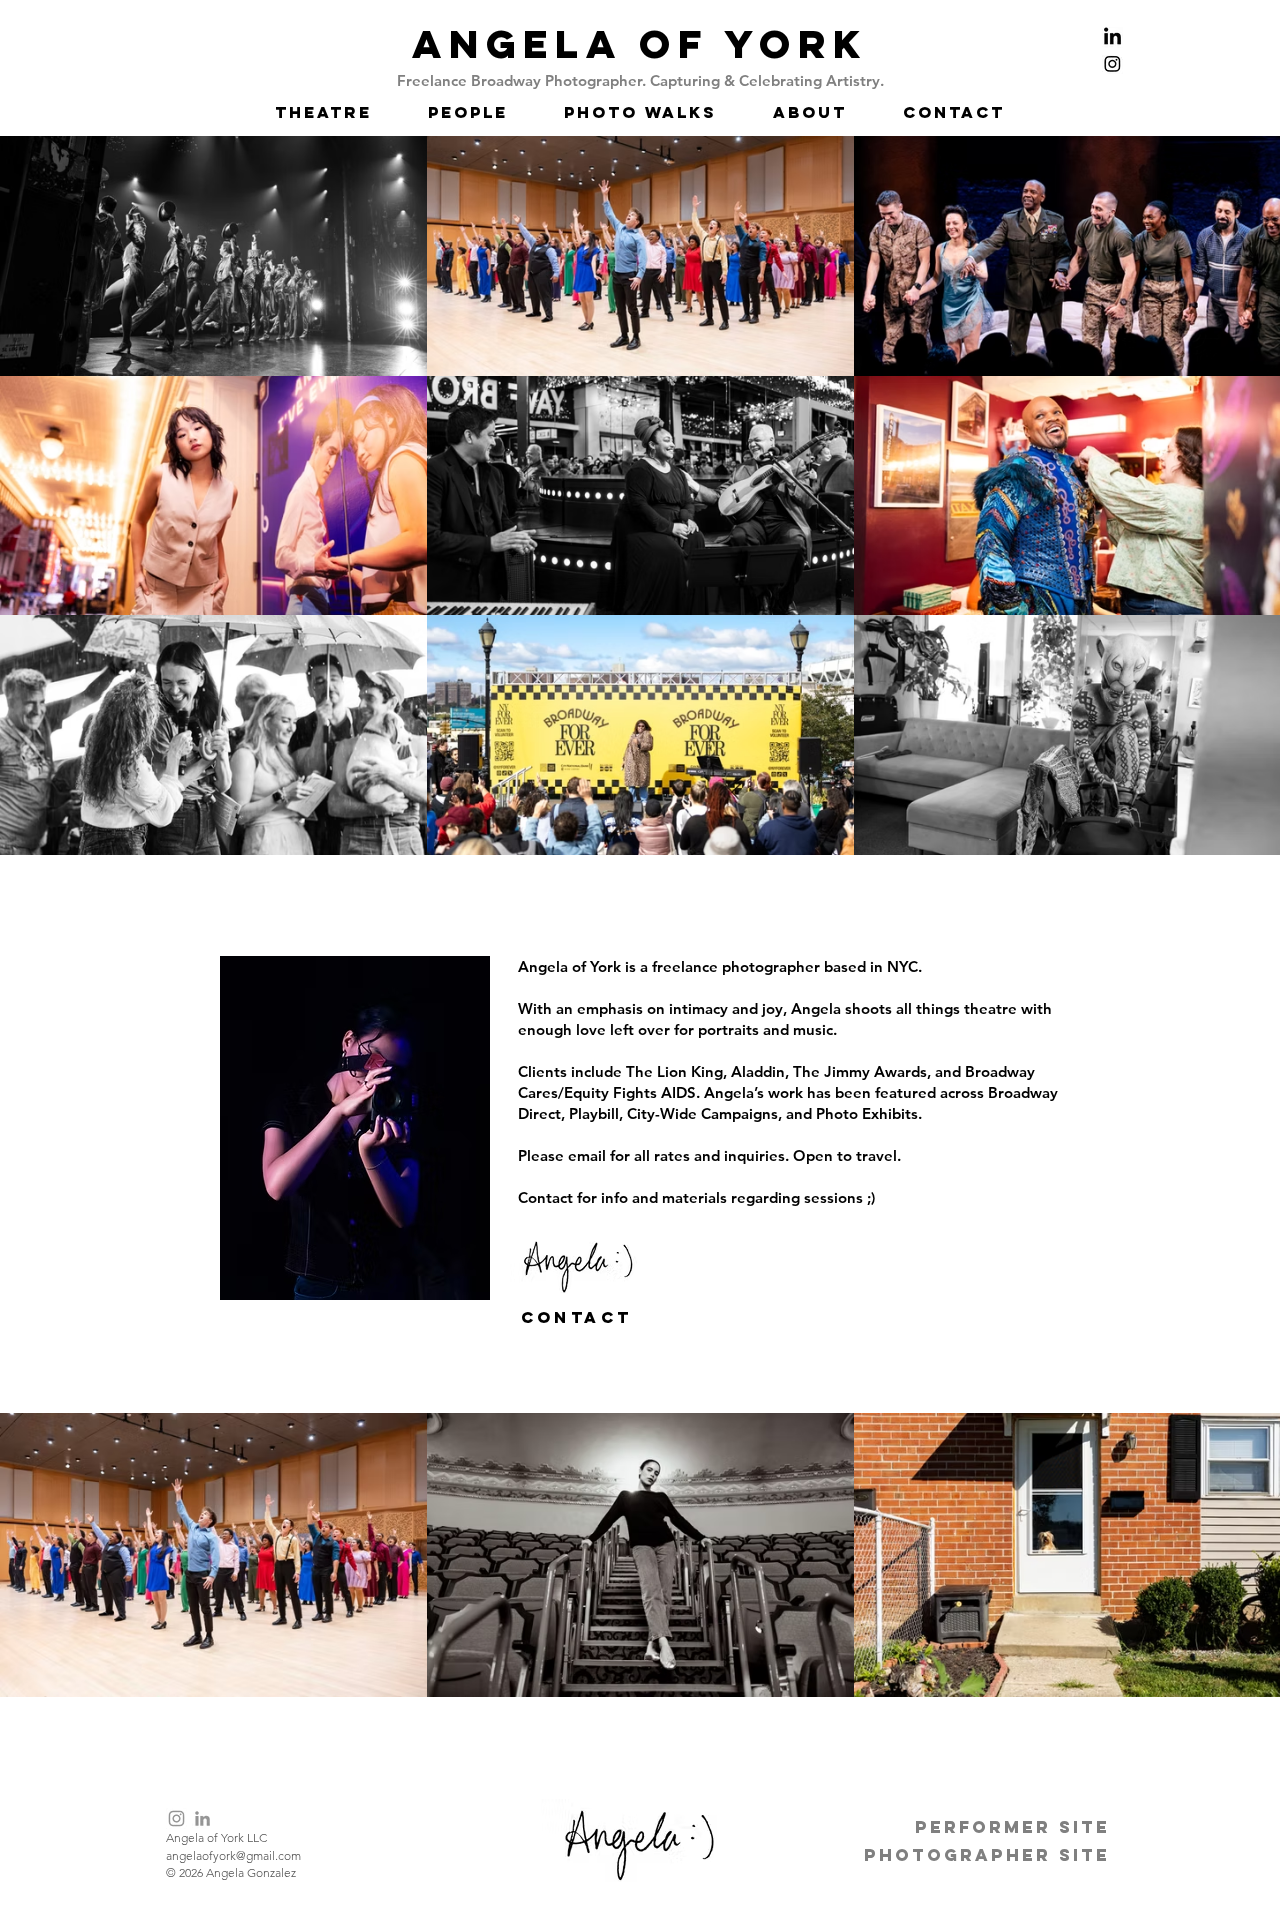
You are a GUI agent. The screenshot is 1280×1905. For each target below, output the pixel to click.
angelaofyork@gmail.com (233, 1855)
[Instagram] (176, 1818)
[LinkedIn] (202, 1818)
